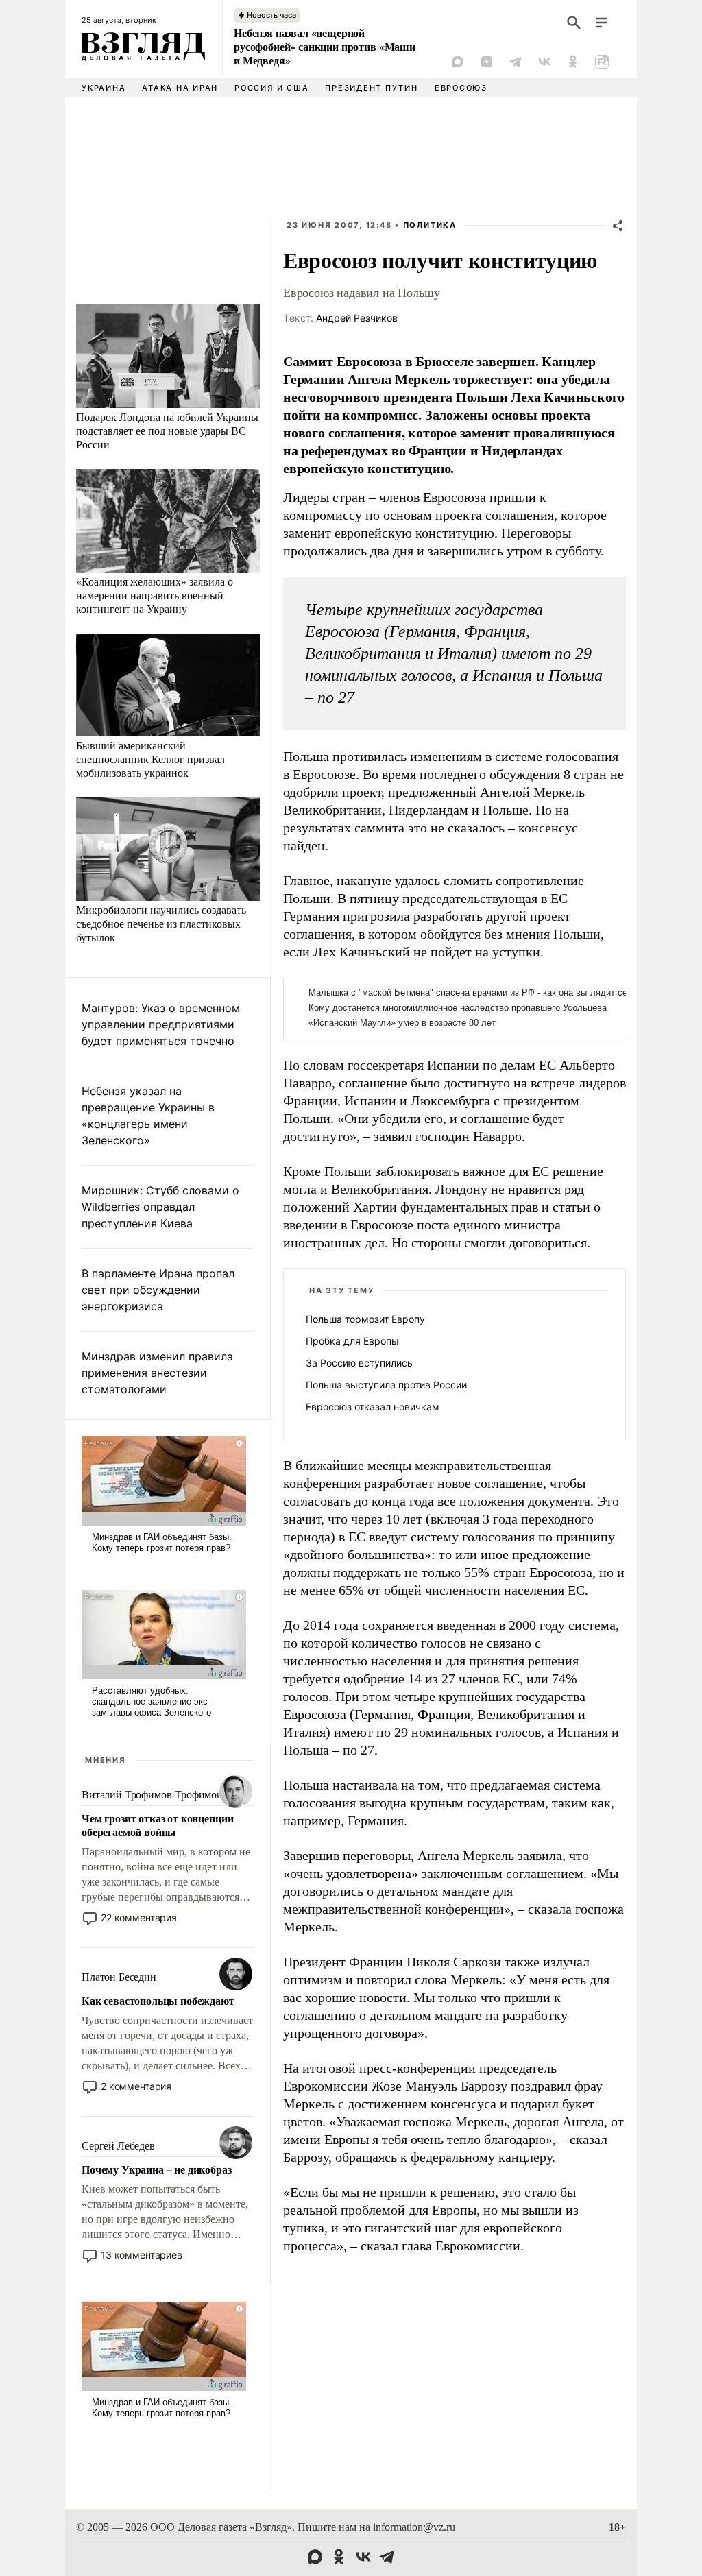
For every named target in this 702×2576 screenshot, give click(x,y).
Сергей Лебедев (118, 2146)
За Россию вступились (359, 1363)
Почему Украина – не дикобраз (157, 2169)
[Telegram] (516, 62)
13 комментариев (142, 2255)
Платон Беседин (119, 1977)
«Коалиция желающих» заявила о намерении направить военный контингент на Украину (155, 595)
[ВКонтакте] (544, 62)
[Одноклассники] (573, 62)
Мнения (106, 1760)
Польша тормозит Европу (365, 1319)
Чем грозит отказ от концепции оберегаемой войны (157, 1825)
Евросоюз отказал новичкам (373, 1407)
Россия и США (271, 88)
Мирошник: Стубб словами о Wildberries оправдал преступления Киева (160, 1207)
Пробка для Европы (352, 1341)
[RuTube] (602, 62)
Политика (430, 225)
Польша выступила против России (386, 1385)
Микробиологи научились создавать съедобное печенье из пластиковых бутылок (161, 923)
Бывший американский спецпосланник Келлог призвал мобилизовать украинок (150, 759)
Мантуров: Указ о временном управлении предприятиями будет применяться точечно (161, 1024)
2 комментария (136, 2086)
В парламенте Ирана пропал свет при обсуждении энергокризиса (158, 1290)
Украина (104, 88)
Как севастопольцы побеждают (158, 2001)
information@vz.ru (414, 2527)
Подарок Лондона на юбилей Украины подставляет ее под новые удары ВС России (167, 430)
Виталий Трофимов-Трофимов (152, 1795)
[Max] (458, 62)
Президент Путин (371, 88)
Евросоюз (461, 88)
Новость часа (271, 15)
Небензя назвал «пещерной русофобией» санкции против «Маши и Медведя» (325, 47)
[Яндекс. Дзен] (487, 62)
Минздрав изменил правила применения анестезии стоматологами (157, 1373)
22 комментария (139, 1917)
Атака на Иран (180, 88)
